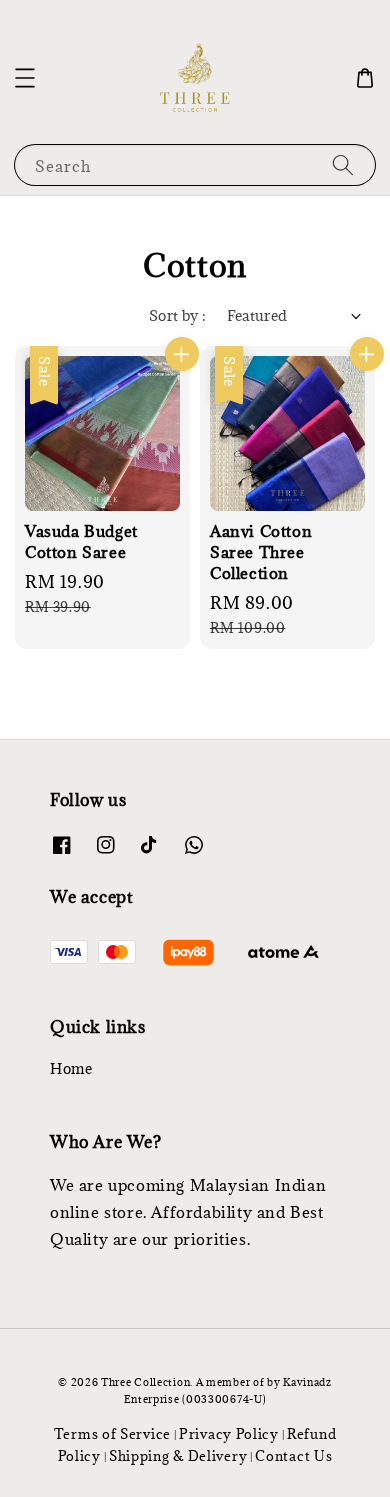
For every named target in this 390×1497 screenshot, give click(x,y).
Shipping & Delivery (178, 1456)
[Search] (343, 164)
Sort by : (178, 315)
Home (71, 1068)
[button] (25, 78)
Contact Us (293, 1456)
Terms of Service (112, 1434)
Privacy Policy (229, 1434)
